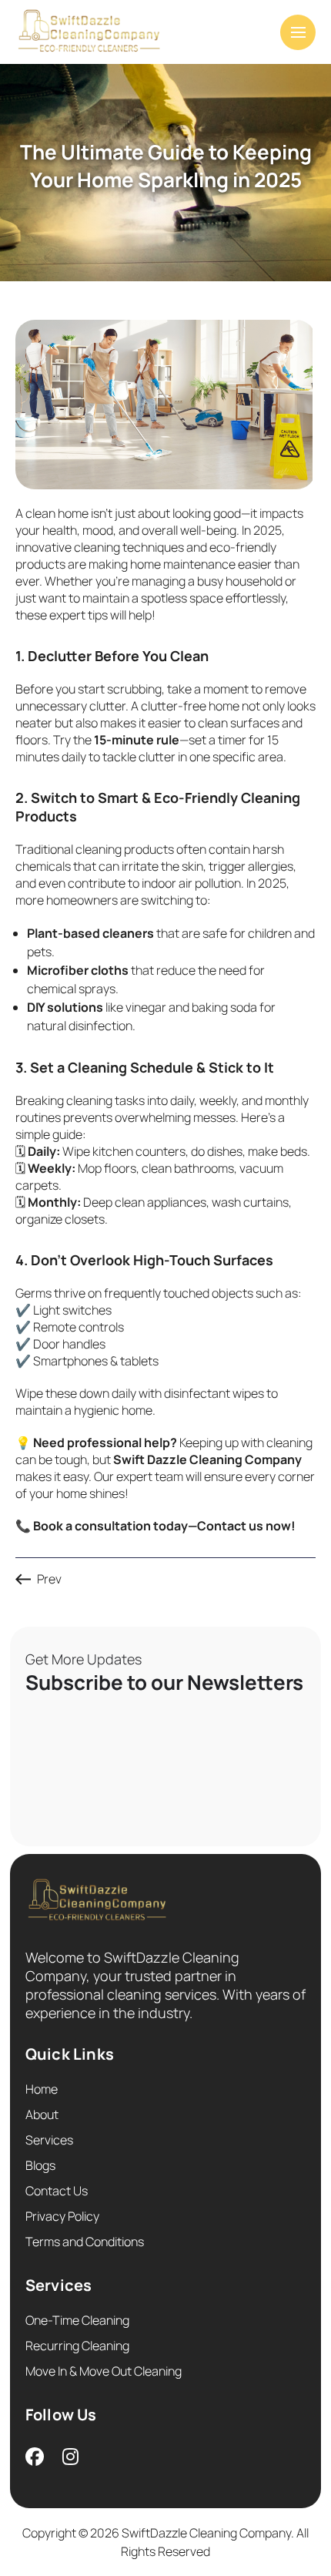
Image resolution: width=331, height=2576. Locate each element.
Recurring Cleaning (77, 2346)
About (42, 2114)
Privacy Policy (62, 2216)
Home (42, 2089)
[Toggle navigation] (298, 32)
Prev (49, 1579)
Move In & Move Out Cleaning (104, 2371)
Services (49, 2140)
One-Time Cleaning (77, 2320)
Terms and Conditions (85, 2242)
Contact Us (57, 2191)
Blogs (40, 2165)
